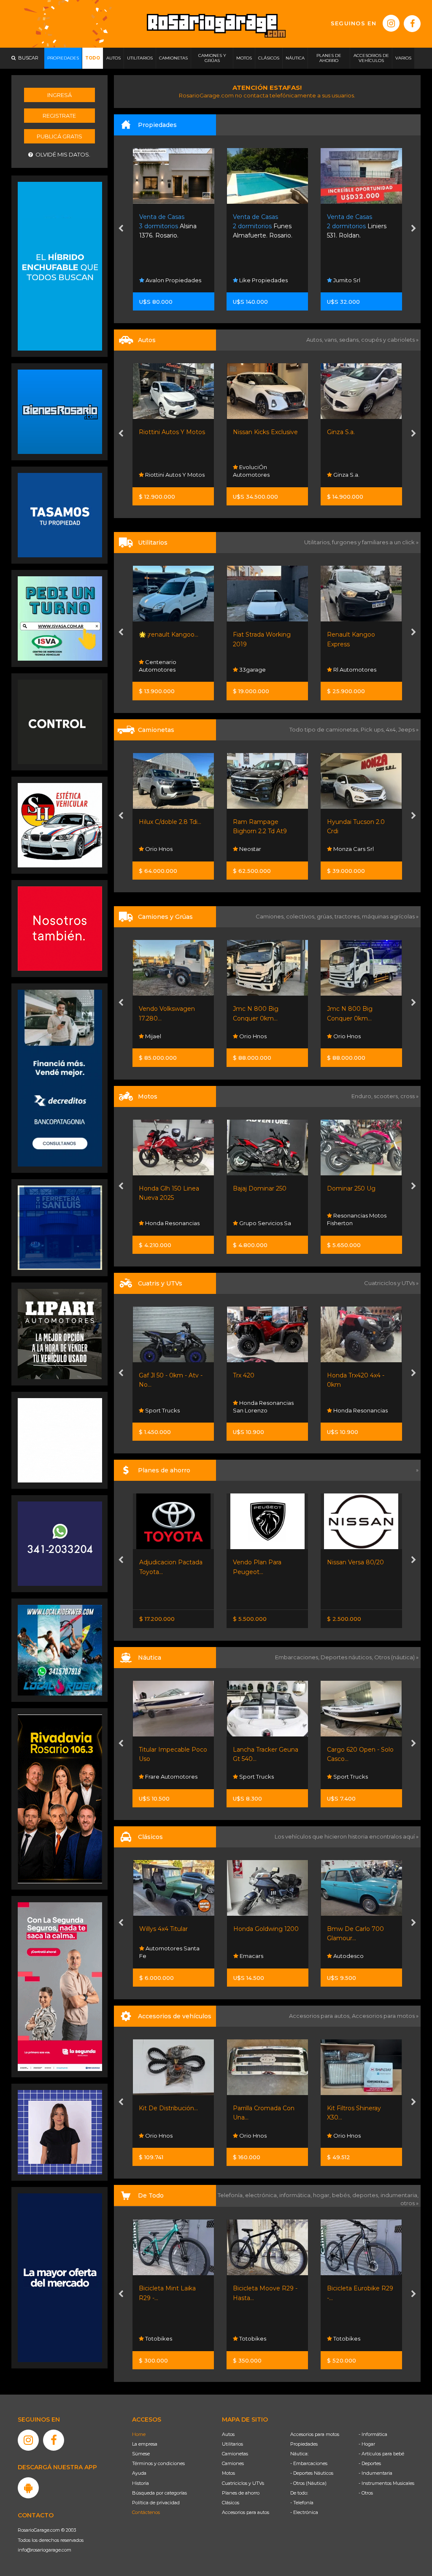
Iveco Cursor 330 (352, 1009)
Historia (140, 2483)
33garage (158, 670)
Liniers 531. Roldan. (263, 226)
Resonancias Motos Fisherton (263, 1219)
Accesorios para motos (383, 2016)
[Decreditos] (60, 1077)
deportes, (366, 2195)
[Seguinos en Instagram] (391, 23)
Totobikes (158, 2338)
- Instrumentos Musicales (386, 2483)
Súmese (141, 2454)
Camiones (233, 2463)
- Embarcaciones (309, 2463)
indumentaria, (400, 2195)
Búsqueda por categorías (159, 2493)
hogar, (323, 2195)
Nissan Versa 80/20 (261, 1562)
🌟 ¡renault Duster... (355, 432)
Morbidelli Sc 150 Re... (358, 1188)
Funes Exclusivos (355, 1956)
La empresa (145, 2444)
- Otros (366, 2493)
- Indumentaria (375, 2473)
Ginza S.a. (247, 432)
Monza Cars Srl (259, 849)
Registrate (59, 116)
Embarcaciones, (298, 1657)
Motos (228, 2473)
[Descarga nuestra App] (28, 2488)
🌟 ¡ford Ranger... (352, 822)
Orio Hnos (159, 1036)
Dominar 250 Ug (258, 1188)
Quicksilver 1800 (351, 1750)
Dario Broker (351, 1777)
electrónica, (262, 2195)
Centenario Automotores (346, 471)
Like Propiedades (169, 280)
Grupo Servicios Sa (171, 1223)
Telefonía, (231, 2195)
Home (139, 2434)
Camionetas (235, 2454)
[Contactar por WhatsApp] (60, 411)
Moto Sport (348, 1223)
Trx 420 (150, 1375)
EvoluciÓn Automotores (158, 471)
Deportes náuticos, (347, 1657)
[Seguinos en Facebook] (412, 24)
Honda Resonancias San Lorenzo (170, 1407)
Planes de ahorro (241, 2493)
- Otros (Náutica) (308, 2483)
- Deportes (370, 2463)
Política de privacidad (156, 2503)
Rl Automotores (261, 670)
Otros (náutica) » (396, 1657)
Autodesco (254, 1956)
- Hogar (367, 2444)
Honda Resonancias (266, 1410)
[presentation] (121, 230)
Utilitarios (232, 2444)
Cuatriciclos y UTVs (243, 2483)
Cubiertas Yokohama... (359, 2108)
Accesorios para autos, (320, 2016)
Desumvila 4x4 (352, 2136)
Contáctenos (146, 2512)
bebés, (342, 2195)
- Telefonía (302, 2503)
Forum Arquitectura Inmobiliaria (357, 276)
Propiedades (304, 2444)
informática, (296, 2195)
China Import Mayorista (348, 2335)
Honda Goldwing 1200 (172, 1929)
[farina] (60, 2277)
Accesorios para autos (246, 2512)
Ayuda (139, 2473)
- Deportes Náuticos (312, 2473)
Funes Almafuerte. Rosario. (169, 226)
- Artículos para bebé (381, 2454)
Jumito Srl (252, 280)
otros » (409, 2203)
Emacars (344, 1036)
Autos (228, 2434)
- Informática (373, 2434)
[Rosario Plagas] (60, 721)
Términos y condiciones (158, 2463)
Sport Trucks (350, 670)
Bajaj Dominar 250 (166, 1188)
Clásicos (231, 2503)
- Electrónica (304, 2512)
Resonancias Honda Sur (357, 1407)
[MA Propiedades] (60, 928)
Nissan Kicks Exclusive (172, 432)
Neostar (156, 849)
